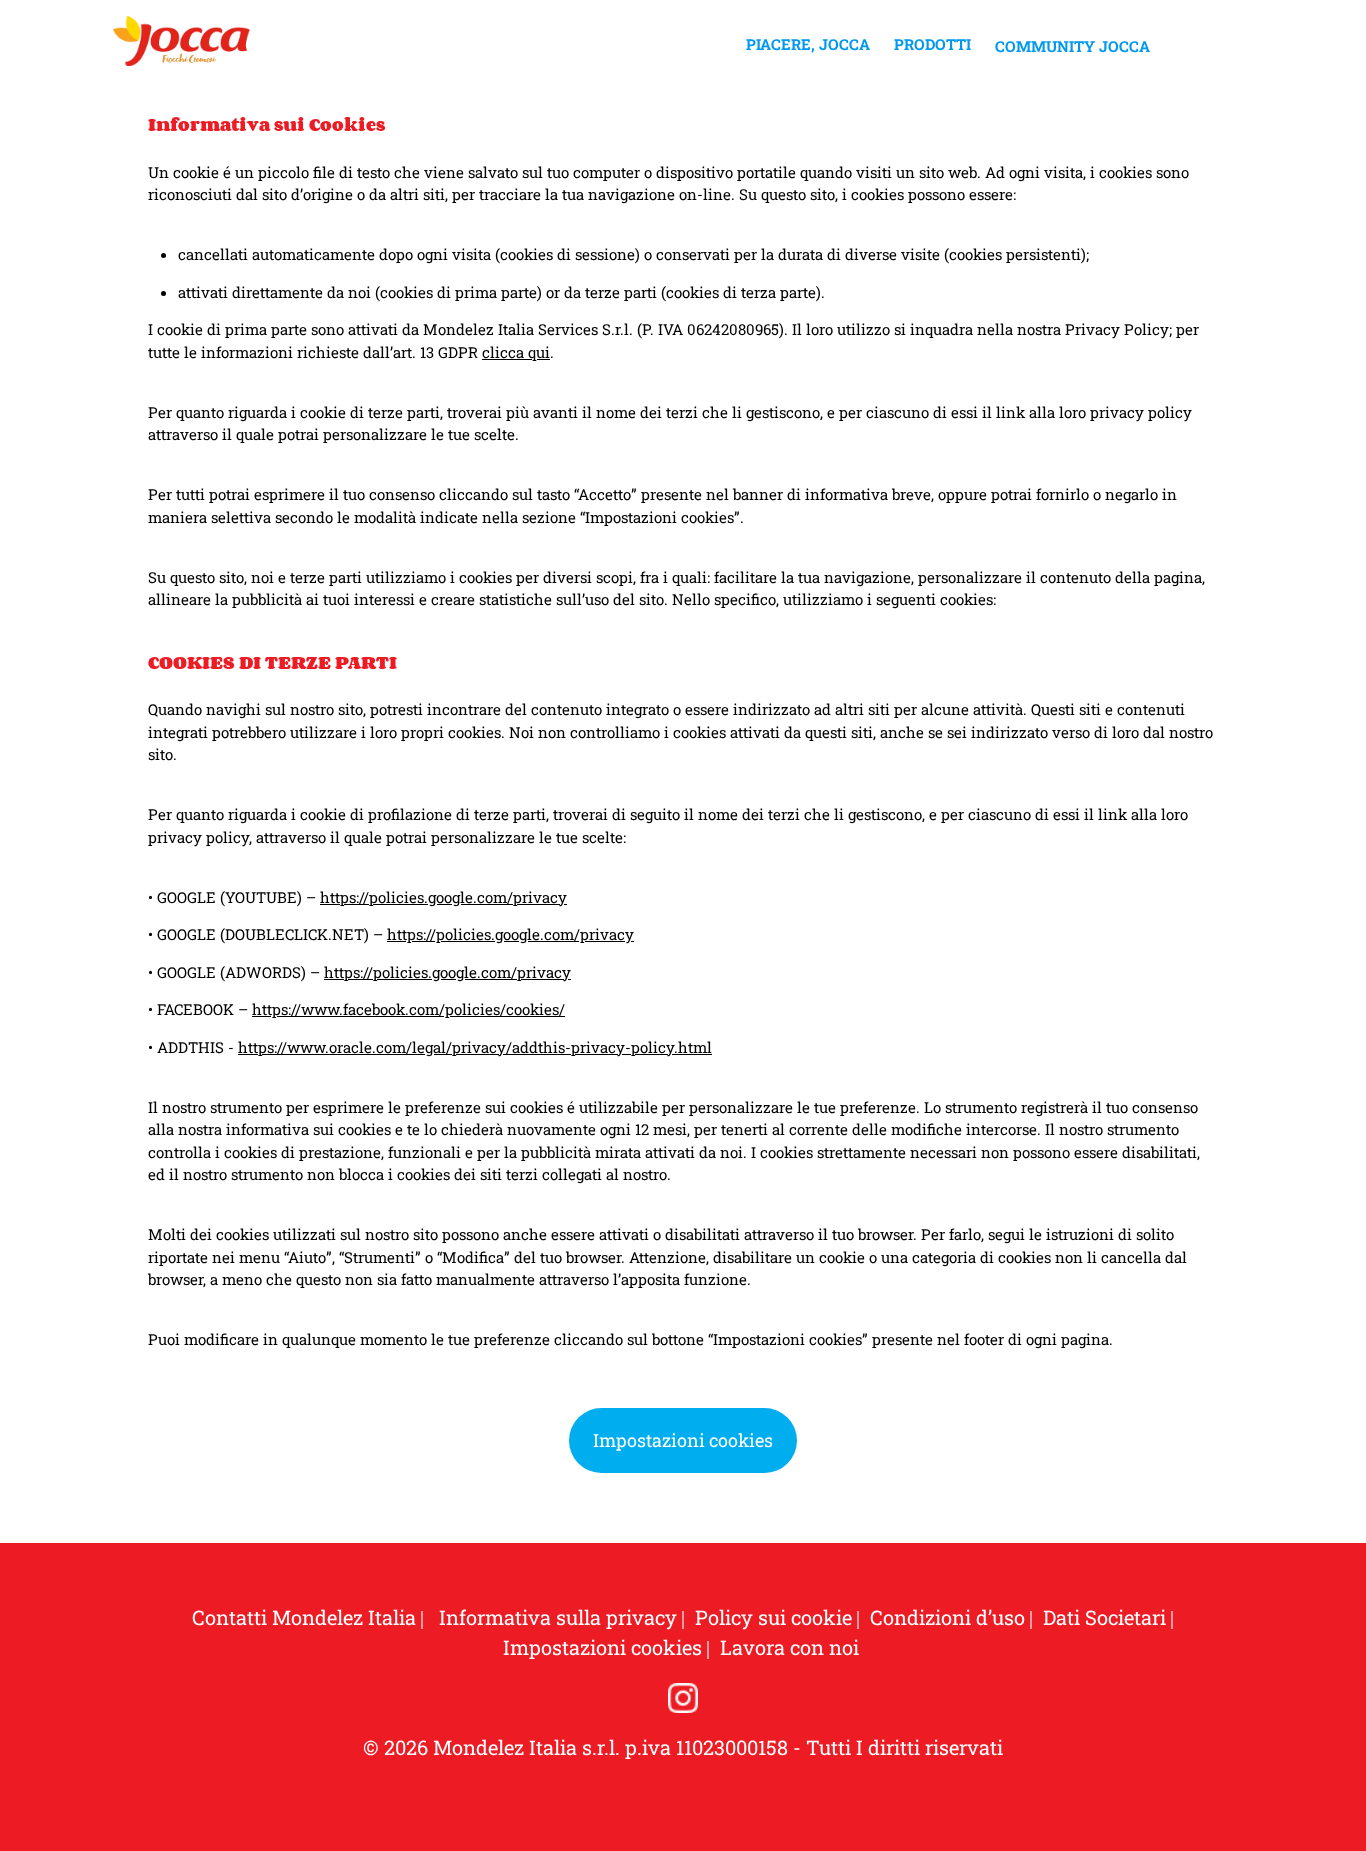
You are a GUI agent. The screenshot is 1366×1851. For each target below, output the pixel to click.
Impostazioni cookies (683, 1440)
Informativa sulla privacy (555, 1617)
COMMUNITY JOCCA (1072, 46)
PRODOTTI (932, 44)
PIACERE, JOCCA (808, 44)
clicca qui (516, 352)
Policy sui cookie (773, 1617)
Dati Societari (1104, 1617)
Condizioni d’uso (947, 1617)
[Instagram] (683, 1698)
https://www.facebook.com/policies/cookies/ (408, 1009)
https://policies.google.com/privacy (443, 897)
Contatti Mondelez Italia (304, 1617)
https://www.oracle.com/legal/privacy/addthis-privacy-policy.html (475, 1047)
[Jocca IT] (181, 49)
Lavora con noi (789, 1647)
